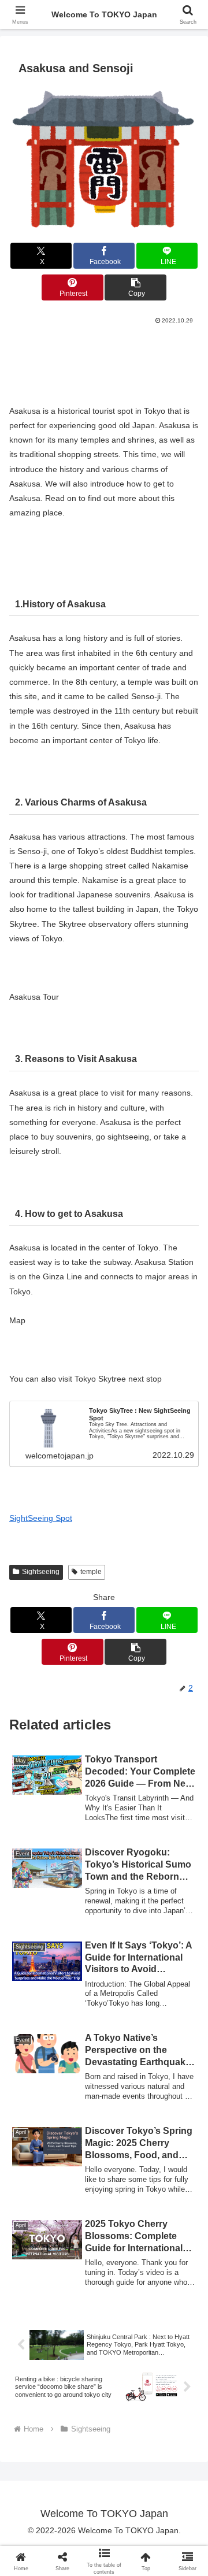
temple (91, 1572)
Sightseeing (41, 1572)
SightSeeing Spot (41, 1518)
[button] (135, 287)
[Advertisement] (104, 361)
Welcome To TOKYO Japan (104, 14)
